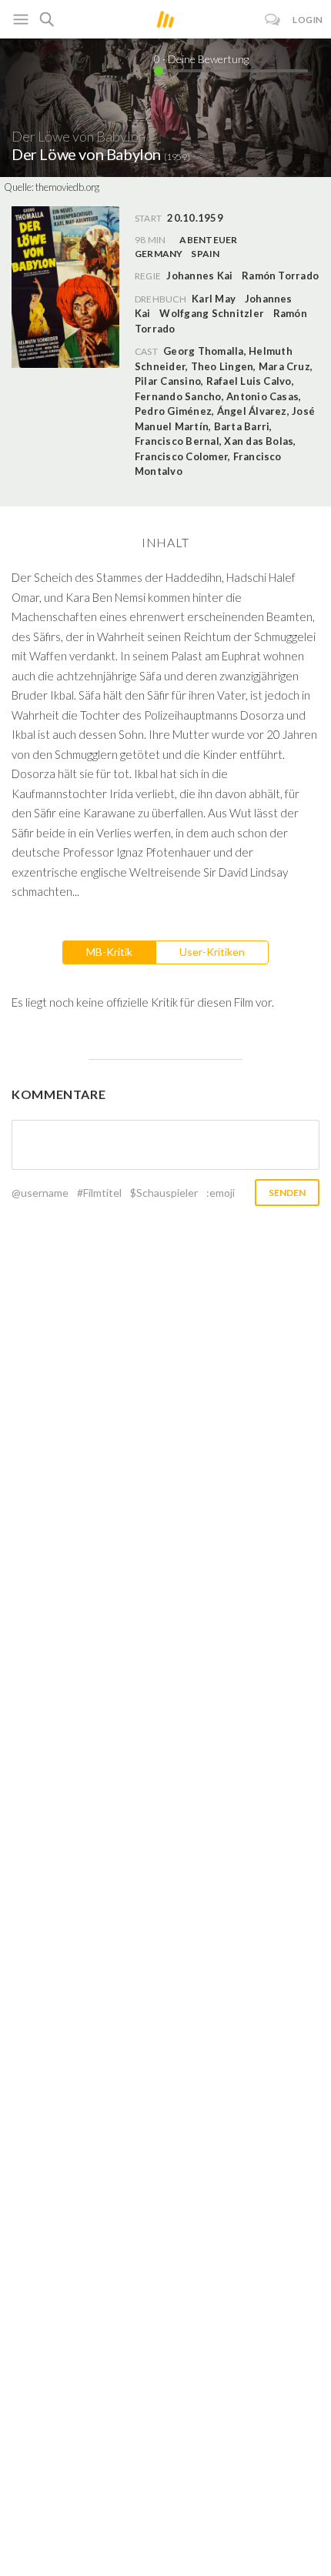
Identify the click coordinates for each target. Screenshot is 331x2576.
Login (308, 20)
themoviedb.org (67, 187)
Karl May (214, 299)
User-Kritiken (212, 952)
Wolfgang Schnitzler (212, 313)
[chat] (273, 20)
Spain (205, 254)
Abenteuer (208, 240)
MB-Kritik (109, 952)
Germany (159, 254)
